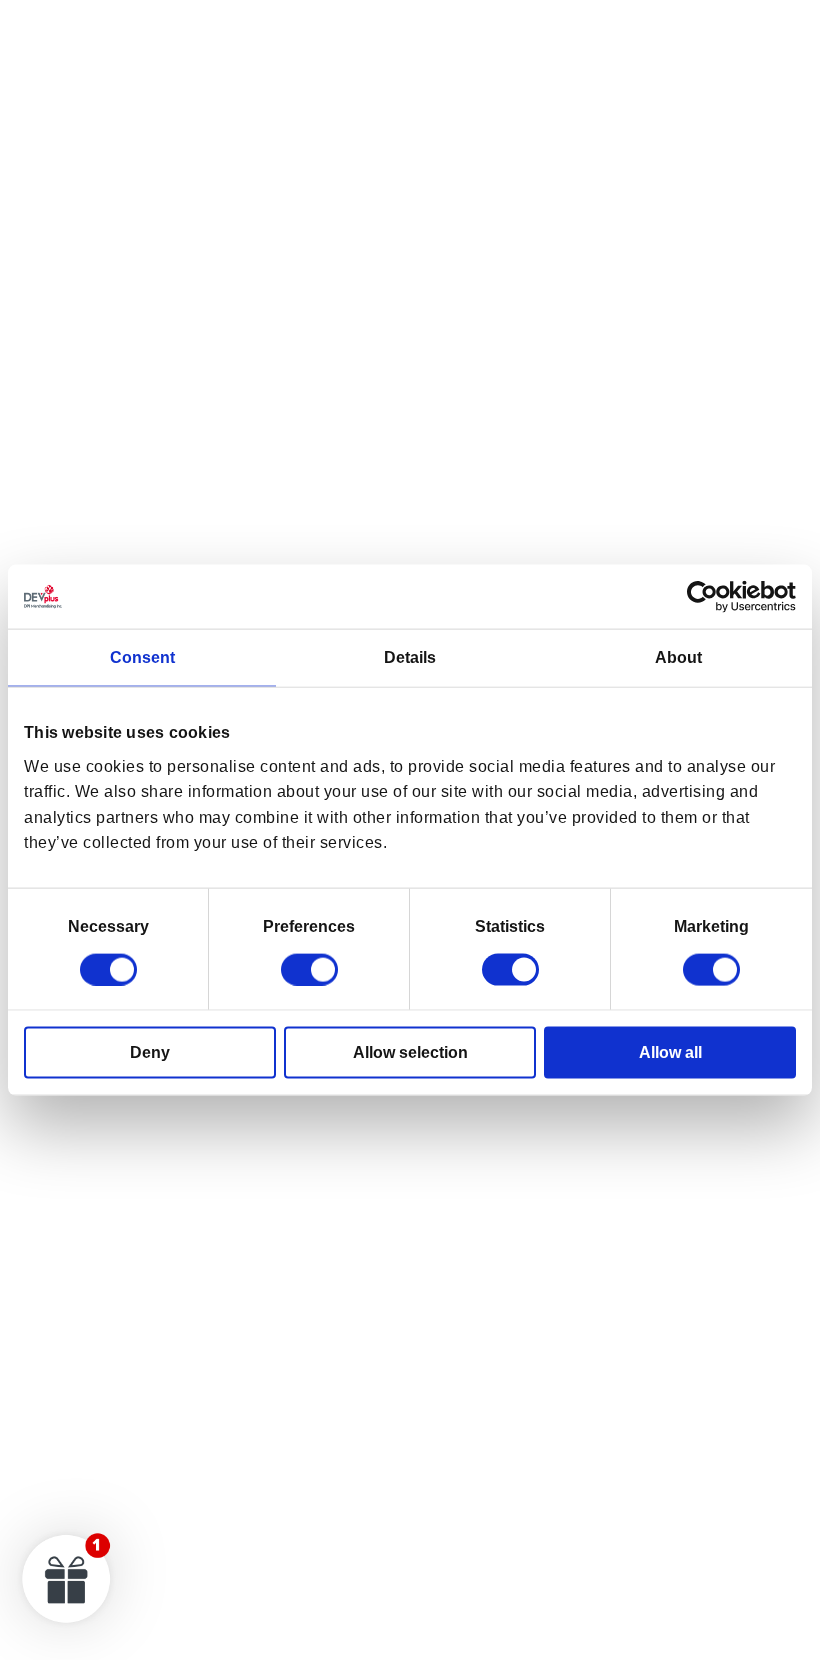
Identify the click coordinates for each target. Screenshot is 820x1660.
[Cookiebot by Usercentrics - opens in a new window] (708, 597)
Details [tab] (410, 657)
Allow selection (410, 1051)
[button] (67, 1578)
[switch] (309, 969)
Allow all (670, 1051)
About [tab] (678, 657)
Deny (150, 1051)
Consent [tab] (142, 657)
